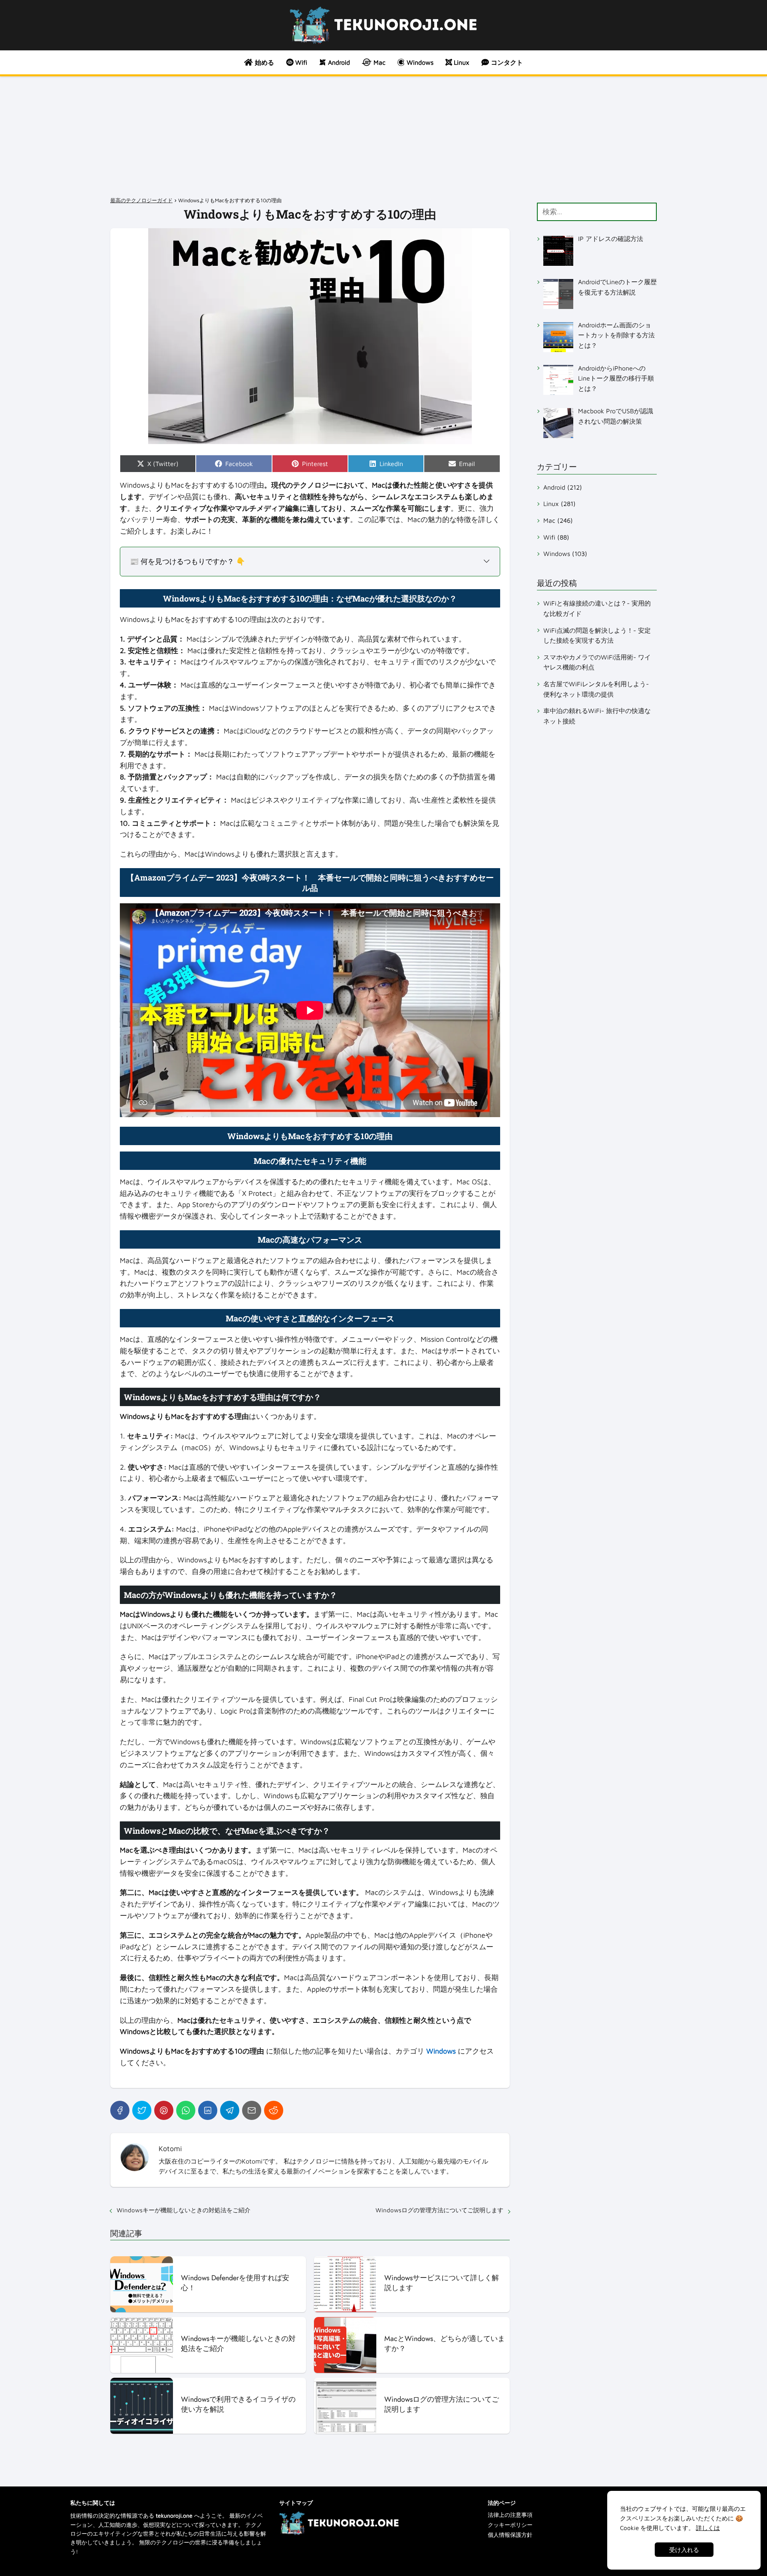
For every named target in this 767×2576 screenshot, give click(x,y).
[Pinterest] (164, 2110)
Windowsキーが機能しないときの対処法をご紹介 (184, 2210)
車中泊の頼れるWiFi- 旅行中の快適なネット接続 (597, 716)
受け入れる (684, 2550)
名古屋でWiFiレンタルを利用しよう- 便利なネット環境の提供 (596, 689)
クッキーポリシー (510, 2525)
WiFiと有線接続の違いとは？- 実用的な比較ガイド (597, 608)
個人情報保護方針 (510, 2535)
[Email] (252, 2110)
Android (554, 487)
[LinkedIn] (208, 2110)
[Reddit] (274, 2110)
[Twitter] (142, 2110)
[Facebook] (120, 2110)
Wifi (549, 537)
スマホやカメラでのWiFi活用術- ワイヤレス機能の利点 (597, 662)
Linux (551, 504)
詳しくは (708, 2528)
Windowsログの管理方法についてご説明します (439, 2210)
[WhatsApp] (186, 2110)
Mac (549, 520)
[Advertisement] (383, 136)
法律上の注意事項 (510, 2515)
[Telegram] (230, 2110)
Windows (557, 554)
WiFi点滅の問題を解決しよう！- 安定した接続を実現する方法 (597, 635)
